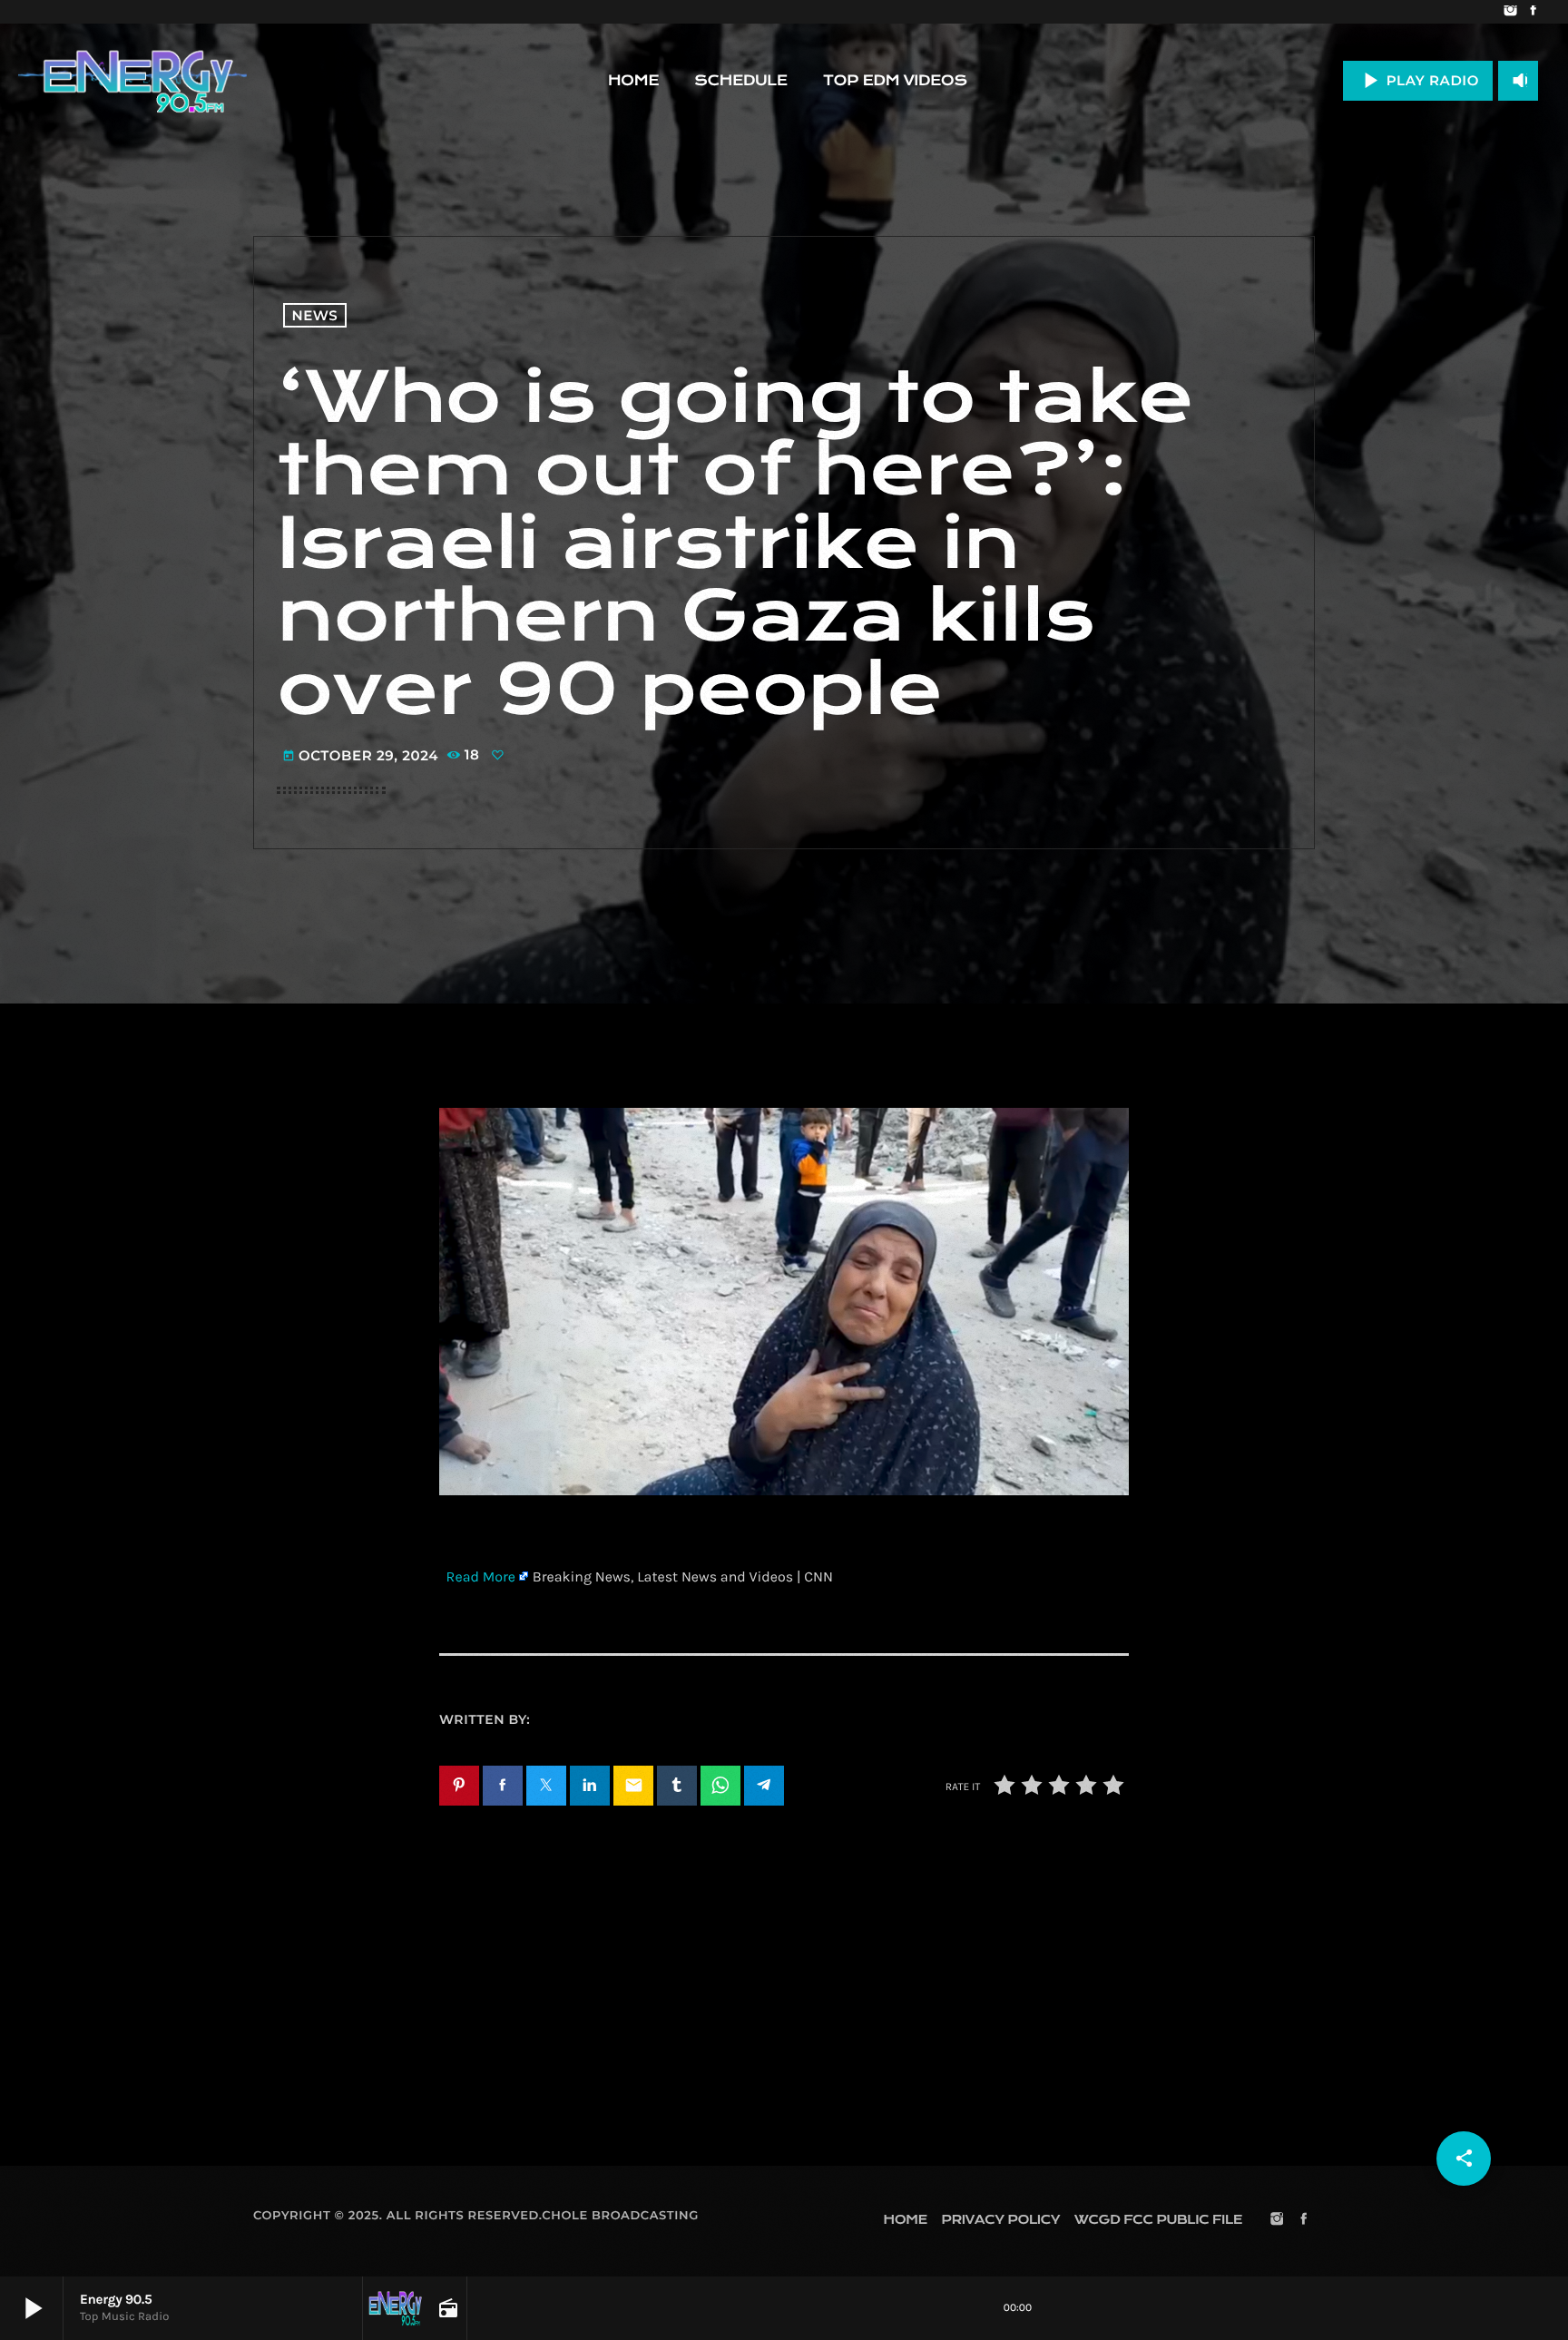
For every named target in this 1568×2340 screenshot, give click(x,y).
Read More (481, 1577)
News (315, 315)
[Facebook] (1533, 12)
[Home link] (132, 81)
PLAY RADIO (1418, 80)
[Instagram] (1510, 12)
